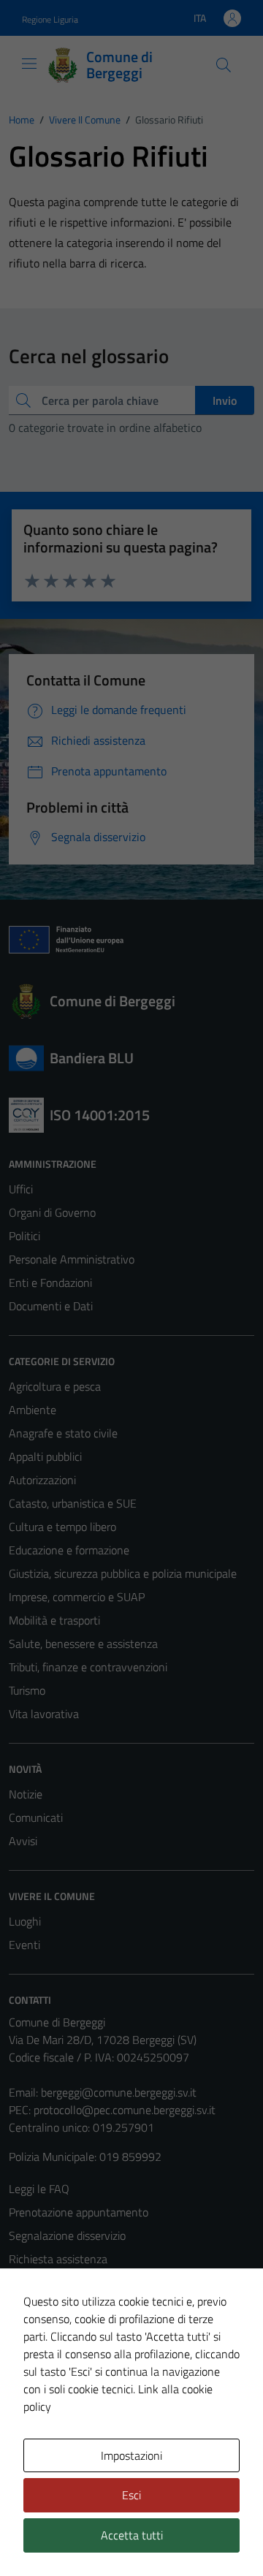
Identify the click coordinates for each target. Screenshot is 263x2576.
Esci (131, 2495)
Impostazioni (131, 2455)
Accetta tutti (132, 2535)
